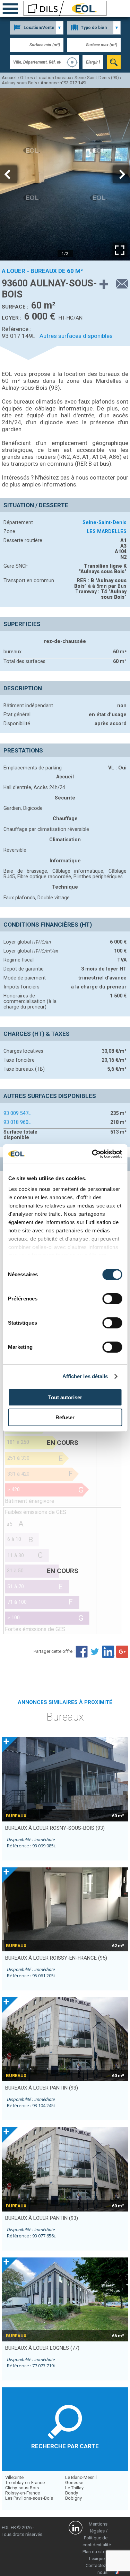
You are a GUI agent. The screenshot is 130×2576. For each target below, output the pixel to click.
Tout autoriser (65, 1397)
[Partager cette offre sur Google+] (122, 1651)
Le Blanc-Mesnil (81, 2477)
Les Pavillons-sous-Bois (29, 2498)
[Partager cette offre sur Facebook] (82, 1651)
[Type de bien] (94, 28)
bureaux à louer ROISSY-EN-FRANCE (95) (56, 1958)
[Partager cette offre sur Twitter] (95, 1651)
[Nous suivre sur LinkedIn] (76, 2529)
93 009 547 (17, 1113)
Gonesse (74, 2483)
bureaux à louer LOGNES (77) (42, 2348)
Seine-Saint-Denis (105, 522)
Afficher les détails (85, 1376)
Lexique (97, 2559)
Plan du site (94, 2552)
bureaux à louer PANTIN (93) (42, 2088)
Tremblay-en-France (25, 2483)
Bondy (72, 2493)
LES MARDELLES (107, 531)
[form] (114, 62)
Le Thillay (74, 2488)
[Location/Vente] (37, 28)
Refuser (65, 1417)
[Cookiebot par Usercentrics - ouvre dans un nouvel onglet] (93, 1154)
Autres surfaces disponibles (76, 336)
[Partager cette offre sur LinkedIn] (109, 1651)
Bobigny (73, 2498)
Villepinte (14, 2477)
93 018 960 (17, 1122)
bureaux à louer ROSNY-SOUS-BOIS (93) (55, 1828)
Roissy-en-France (23, 2493)
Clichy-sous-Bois (22, 2488)
